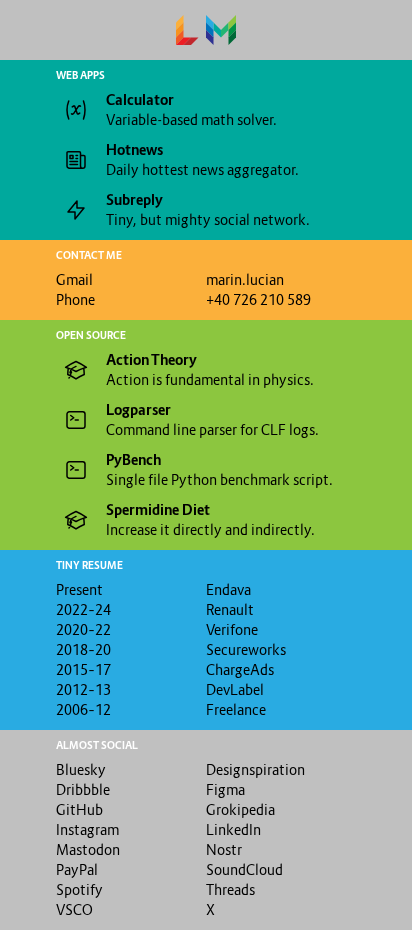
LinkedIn (233, 829)
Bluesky (81, 769)
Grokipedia (240, 809)
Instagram (87, 829)
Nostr (224, 849)
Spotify (79, 889)
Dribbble (83, 789)
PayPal (77, 869)
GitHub (79, 809)
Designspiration (255, 769)
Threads (230, 889)
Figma (225, 789)
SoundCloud (244, 869)
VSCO (74, 909)
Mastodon (88, 849)
